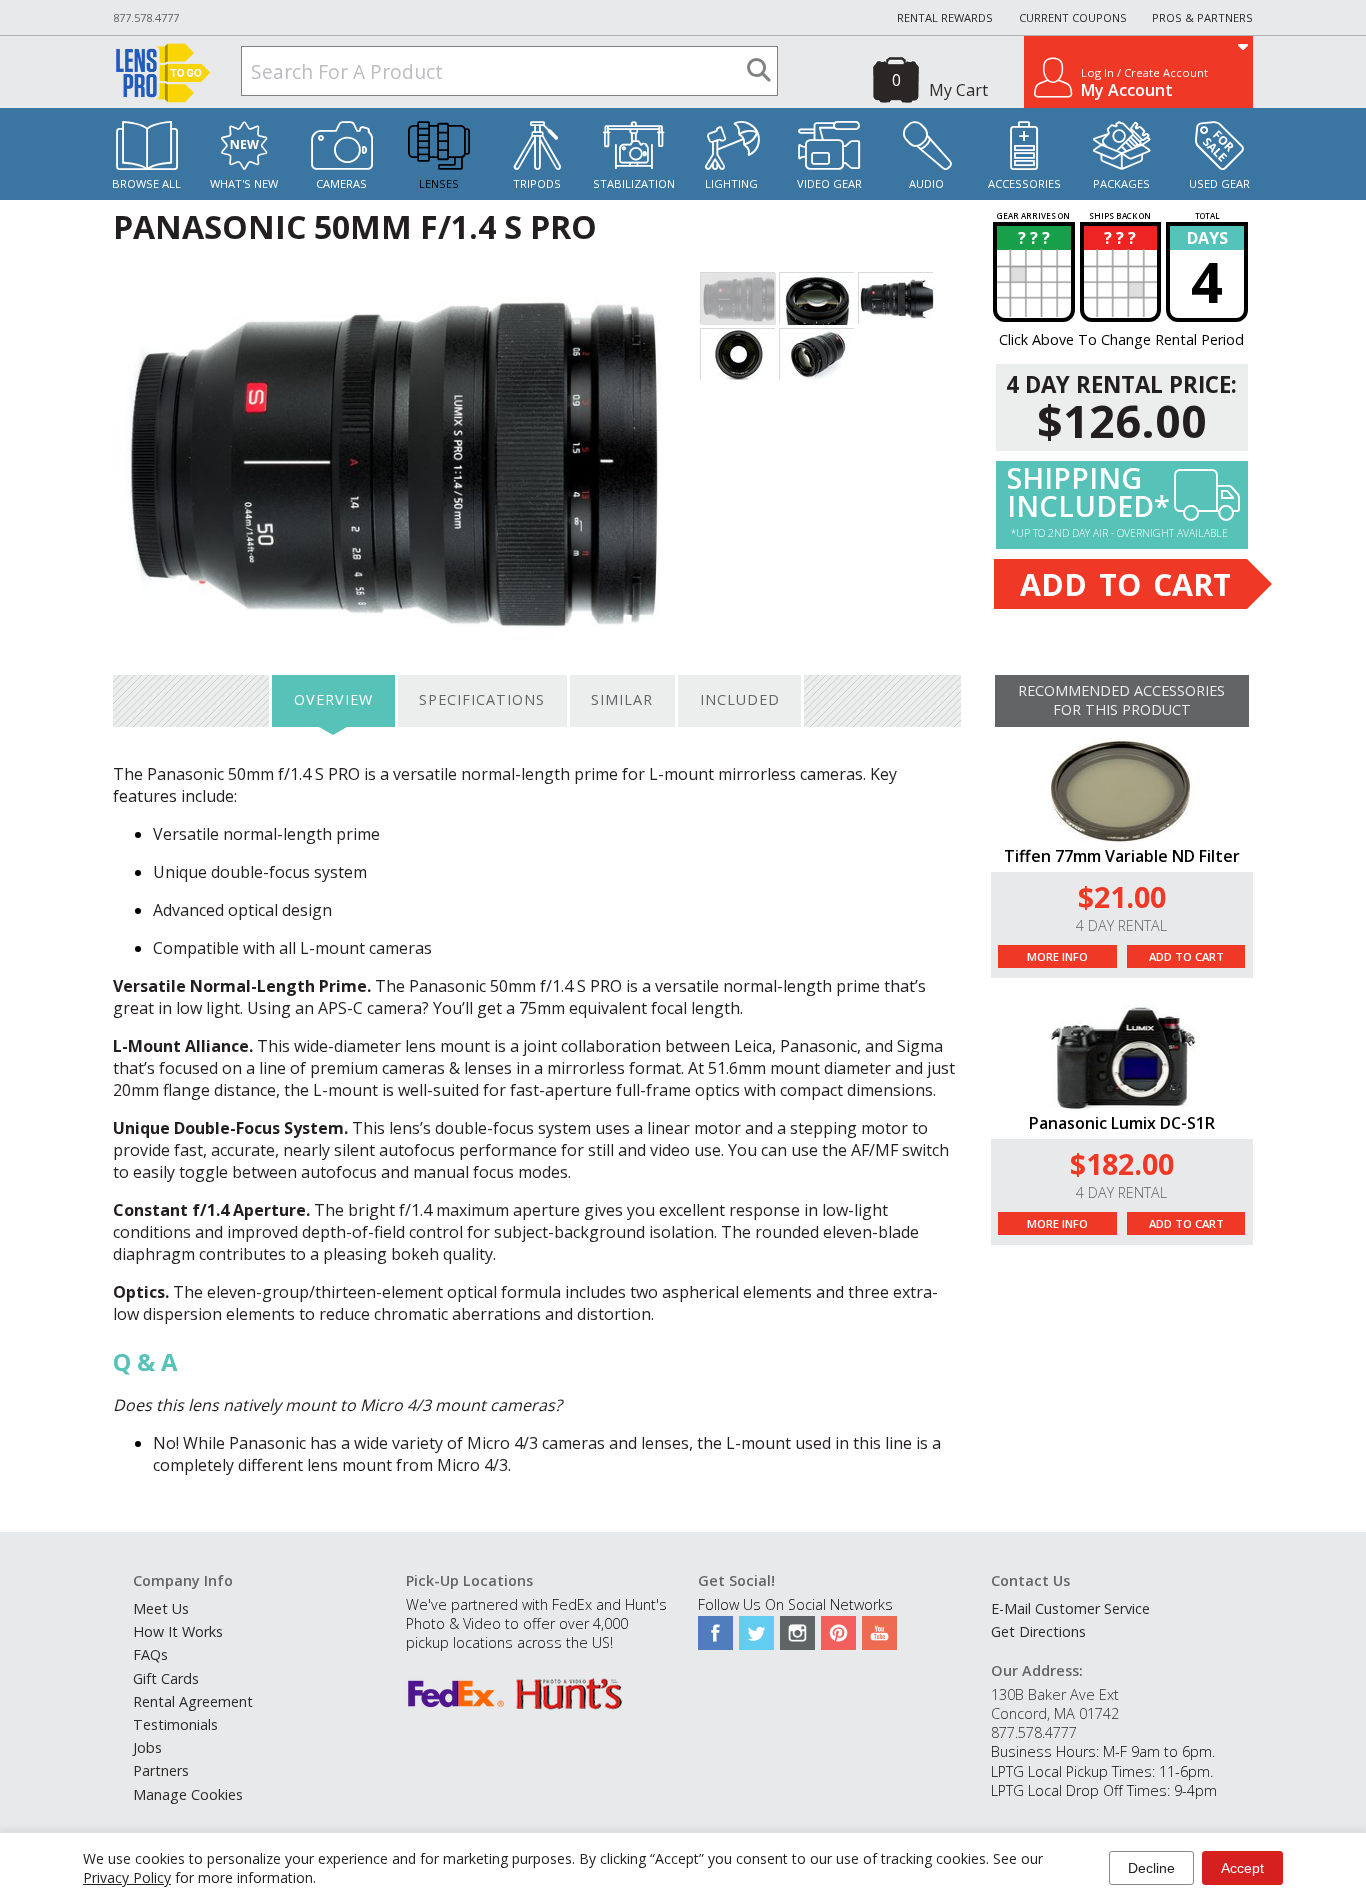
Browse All (146, 183)
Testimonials (175, 1724)
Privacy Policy (127, 1877)
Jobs (147, 1747)
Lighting (731, 183)
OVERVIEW (333, 699)
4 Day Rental (1121, 925)
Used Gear (1219, 183)
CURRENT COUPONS (1073, 17)
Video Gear (829, 183)
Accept (1242, 1868)
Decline (1151, 1868)
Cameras (341, 183)
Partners (161, 1770)
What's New (244, 183)
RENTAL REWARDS (945, 17)
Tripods (537, 183)
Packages (1121, 183)
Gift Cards (166, 1678)
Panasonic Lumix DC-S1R (1122, 1123)
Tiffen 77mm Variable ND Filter (1122, 856)
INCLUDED (740, 699)
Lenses (439, 183)
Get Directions (1038, 1631)
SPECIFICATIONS (482, 699)
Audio (926, 183)
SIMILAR (622, 699)
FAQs (150, 1654)
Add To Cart (1186, 956)
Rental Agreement (193, 1701)
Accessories (1024, 183)
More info (1057, 956)
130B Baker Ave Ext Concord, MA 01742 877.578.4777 (1055, 1713)
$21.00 (1122, 896)
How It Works (178, 1631)
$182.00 (1122, 1163)
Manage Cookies (188, 1794)
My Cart (958, 90)
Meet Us (161, 1608)
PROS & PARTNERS (1202, 17)
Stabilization (634, 183)
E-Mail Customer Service (1070, 1608)
